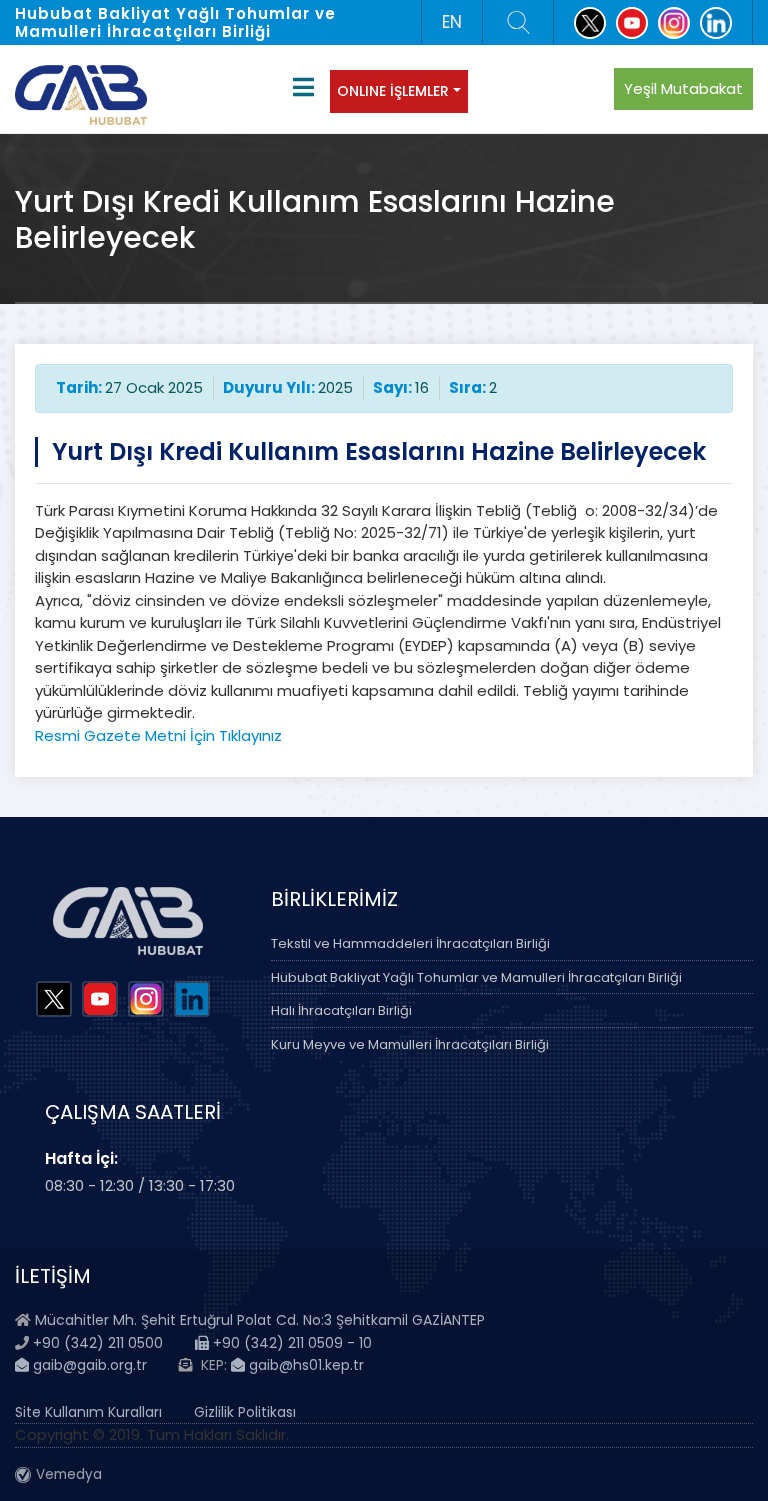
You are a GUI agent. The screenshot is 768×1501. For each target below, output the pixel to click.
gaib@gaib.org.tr (88, 1365)
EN (452, 22)
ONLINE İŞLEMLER (393, 91)
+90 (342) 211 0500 (98, 1343)
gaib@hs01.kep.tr (304, 1365)
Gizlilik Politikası (245, 1412)
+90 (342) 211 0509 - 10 (290, 1343)
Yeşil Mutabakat (683, 88)
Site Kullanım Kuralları (88, 1412)
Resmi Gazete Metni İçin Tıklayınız (158, 735)
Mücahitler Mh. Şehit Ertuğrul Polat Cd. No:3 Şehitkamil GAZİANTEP (260, 1320)
